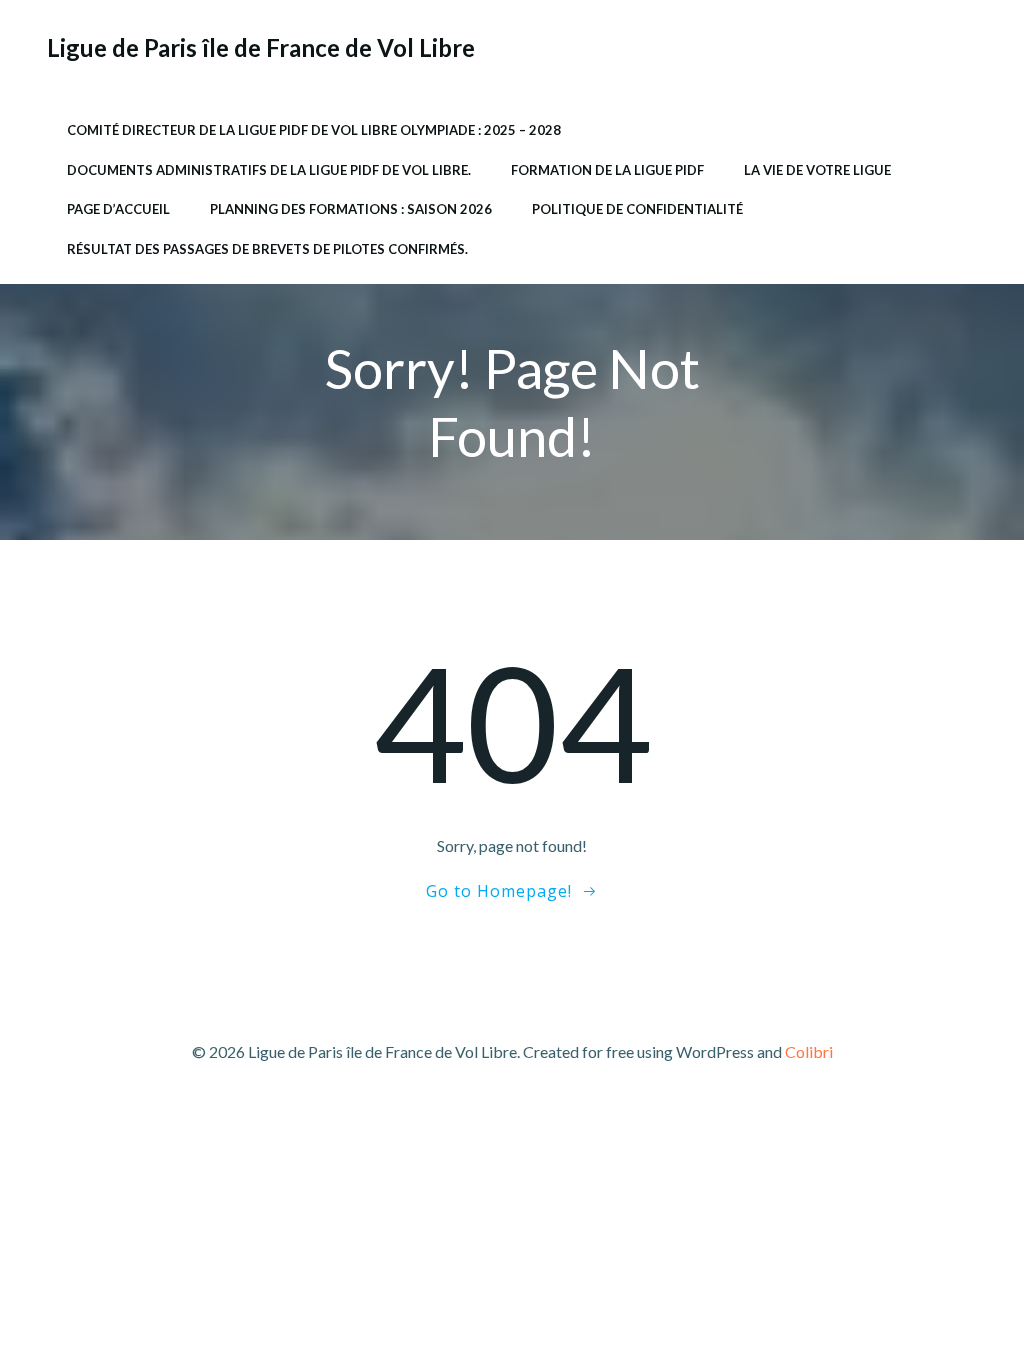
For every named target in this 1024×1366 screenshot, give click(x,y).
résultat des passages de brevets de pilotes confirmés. (267, 249)
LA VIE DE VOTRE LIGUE (817, 170)
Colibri (809, 1051)
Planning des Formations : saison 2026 (351, 209)
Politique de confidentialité (637, 209)
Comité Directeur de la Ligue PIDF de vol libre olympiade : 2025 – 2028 (314, 130)
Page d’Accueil (118, 209)
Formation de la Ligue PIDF (607, 170)
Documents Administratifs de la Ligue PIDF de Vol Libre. (269, 170)
